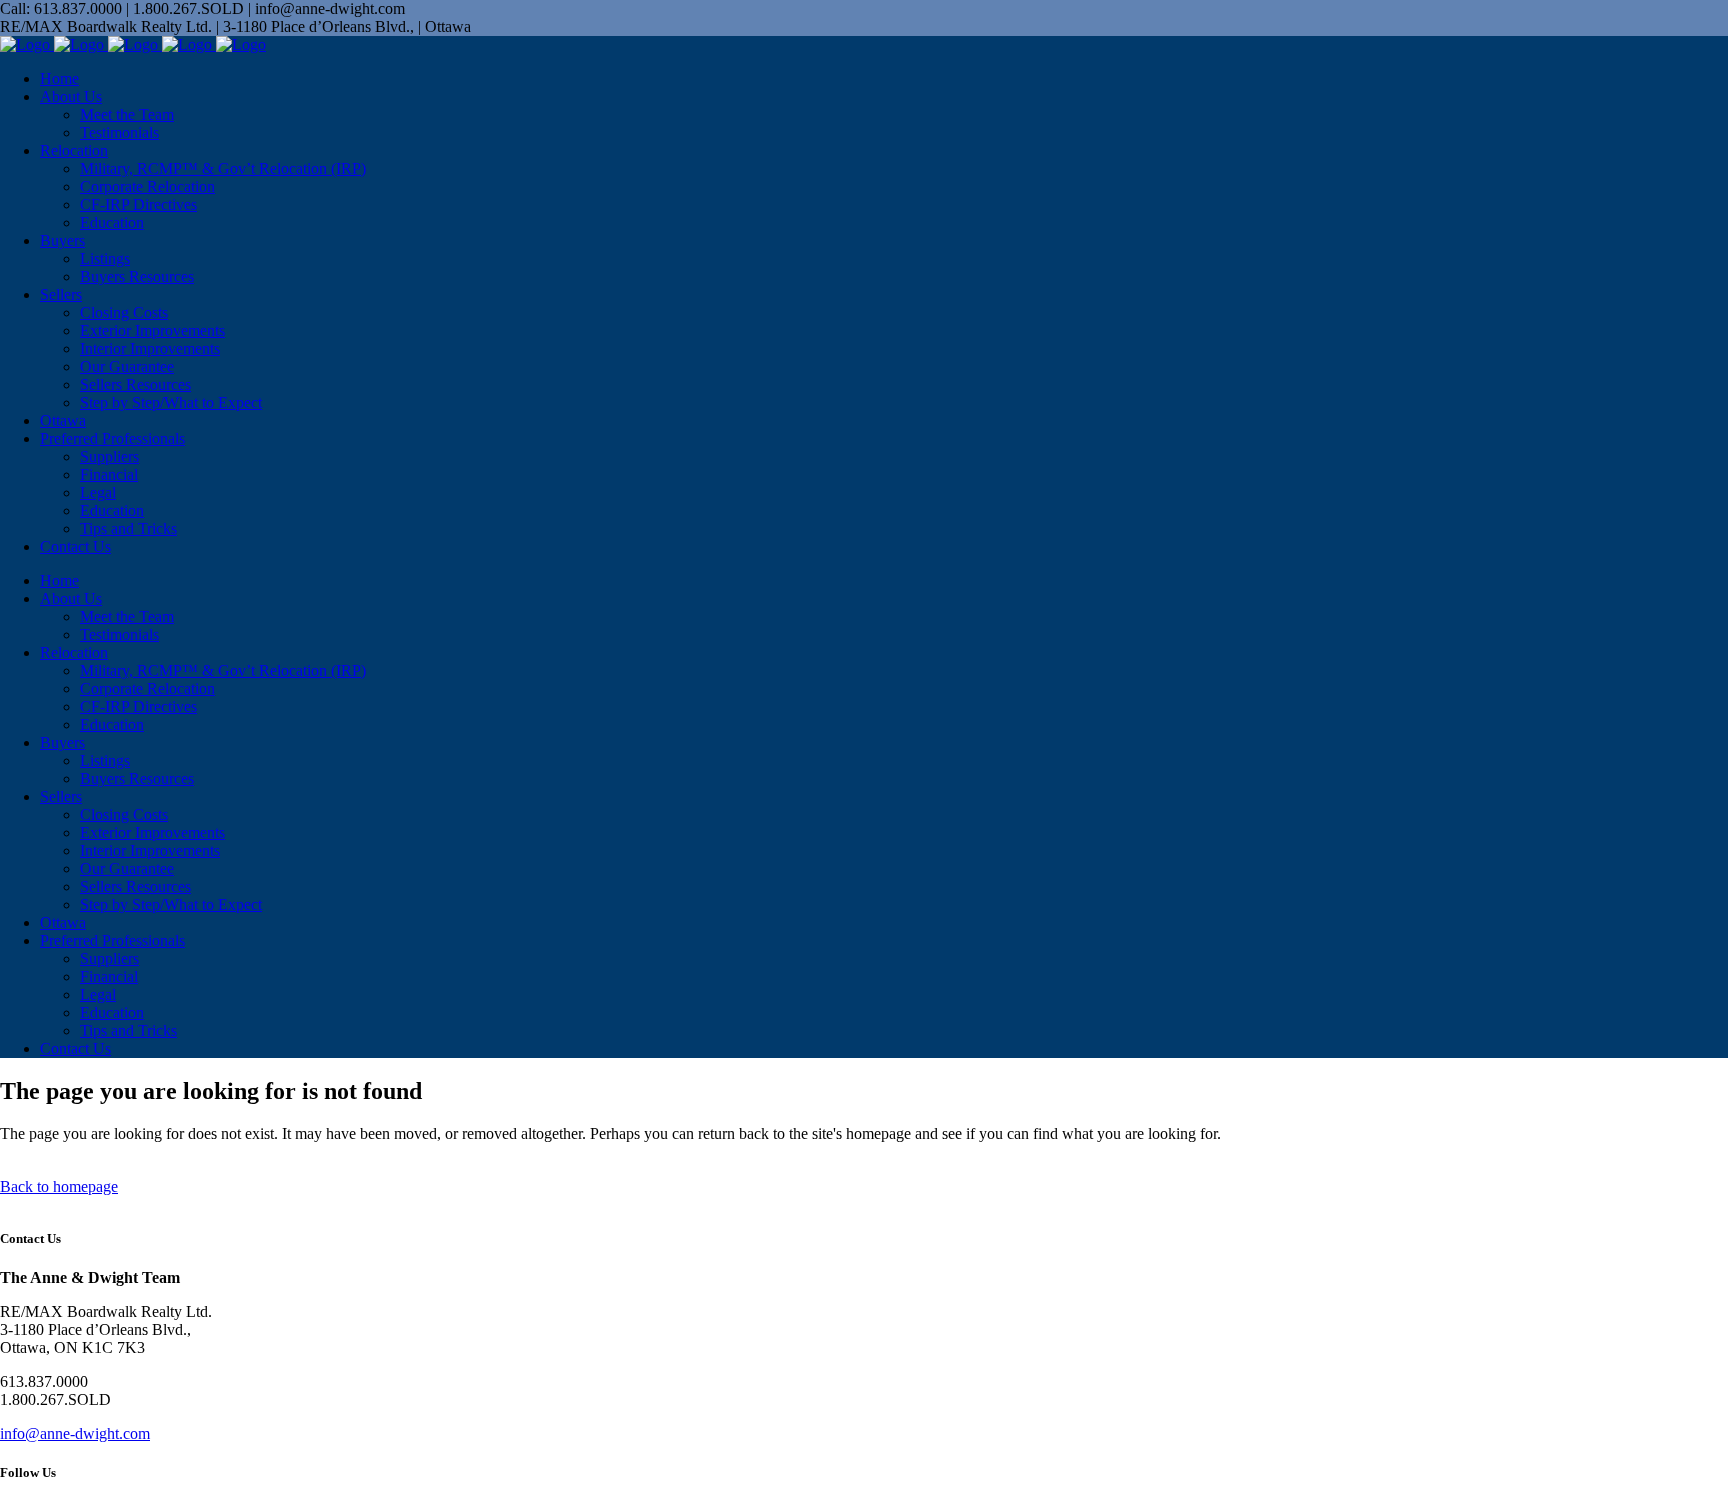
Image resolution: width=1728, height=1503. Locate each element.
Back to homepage (59, 1186)
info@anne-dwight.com (75, 1433)
